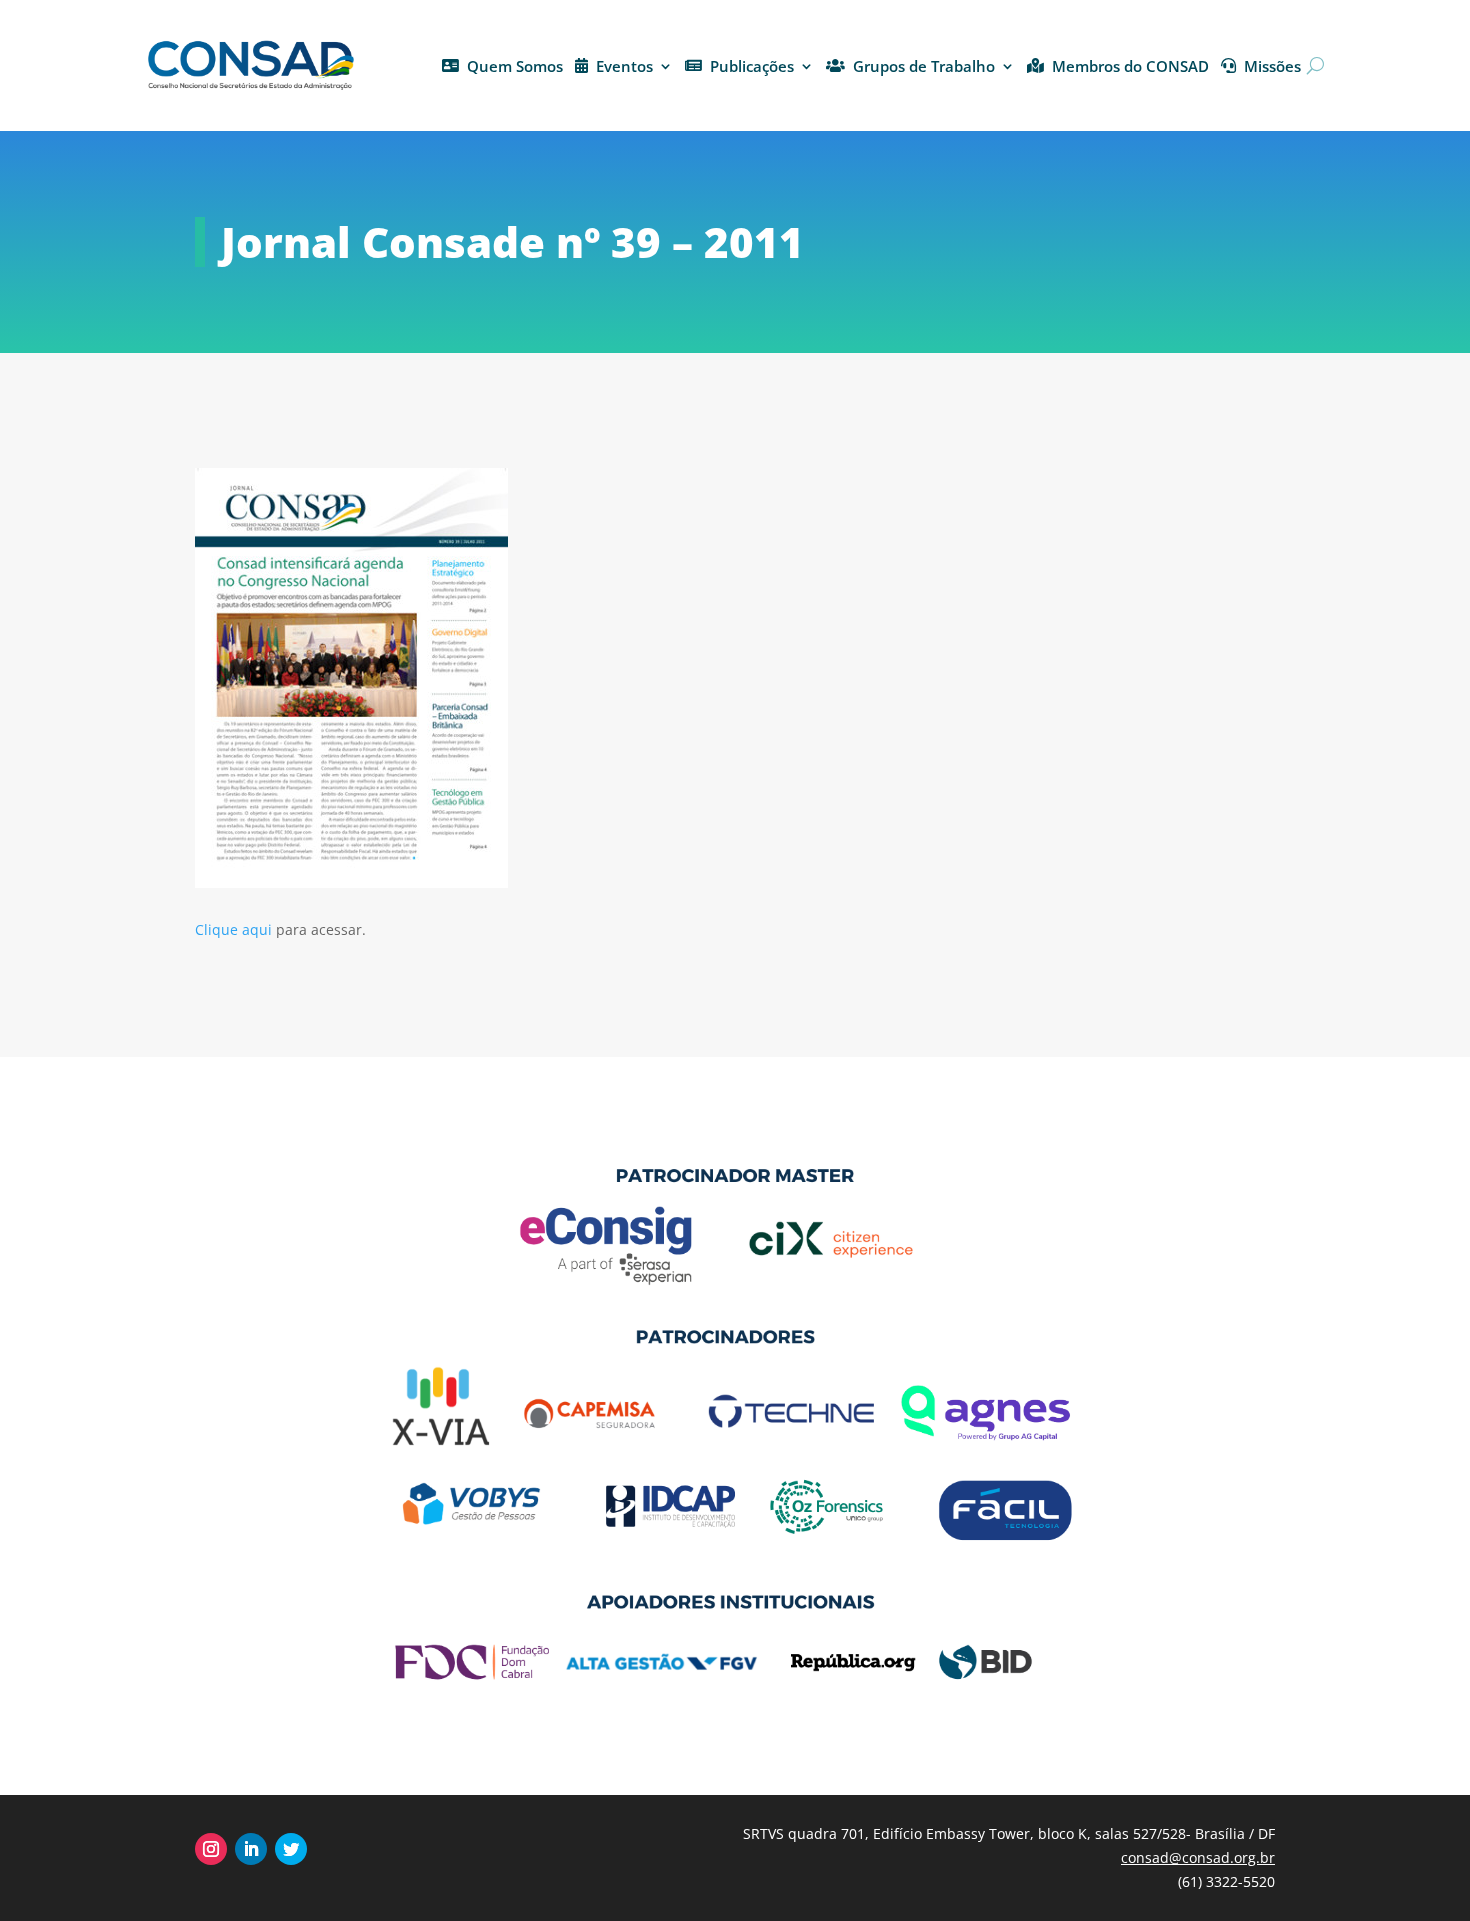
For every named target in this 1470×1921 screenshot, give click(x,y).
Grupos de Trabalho (924, 66)
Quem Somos (515, 66)
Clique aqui (233, 929)
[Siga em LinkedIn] (251, 1849)
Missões (1272, 66)
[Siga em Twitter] (291, 1849)
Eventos (624, 66)
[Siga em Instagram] (211, 1849)
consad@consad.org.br (1198, 1857)
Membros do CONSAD (1130, 66)
